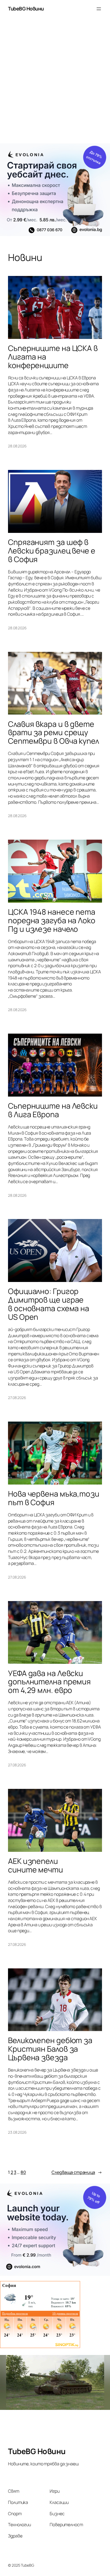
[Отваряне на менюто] (99, 9)
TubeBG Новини (26, 9)
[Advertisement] (55, 83)
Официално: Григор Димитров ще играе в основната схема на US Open (49, 1304)
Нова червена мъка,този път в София (54, 1498)
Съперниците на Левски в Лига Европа (53, 1110)
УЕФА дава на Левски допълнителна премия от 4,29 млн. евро (49, 1682)
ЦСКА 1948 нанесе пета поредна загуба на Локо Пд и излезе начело (52, 921)
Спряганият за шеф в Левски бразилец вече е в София (52, 551)
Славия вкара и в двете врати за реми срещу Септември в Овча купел (54, 733)
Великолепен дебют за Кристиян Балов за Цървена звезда (50, 2049)
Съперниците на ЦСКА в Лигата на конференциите (53, 357)
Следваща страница (77, 2172)
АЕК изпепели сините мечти (36, 1865)
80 (23, 2172)
